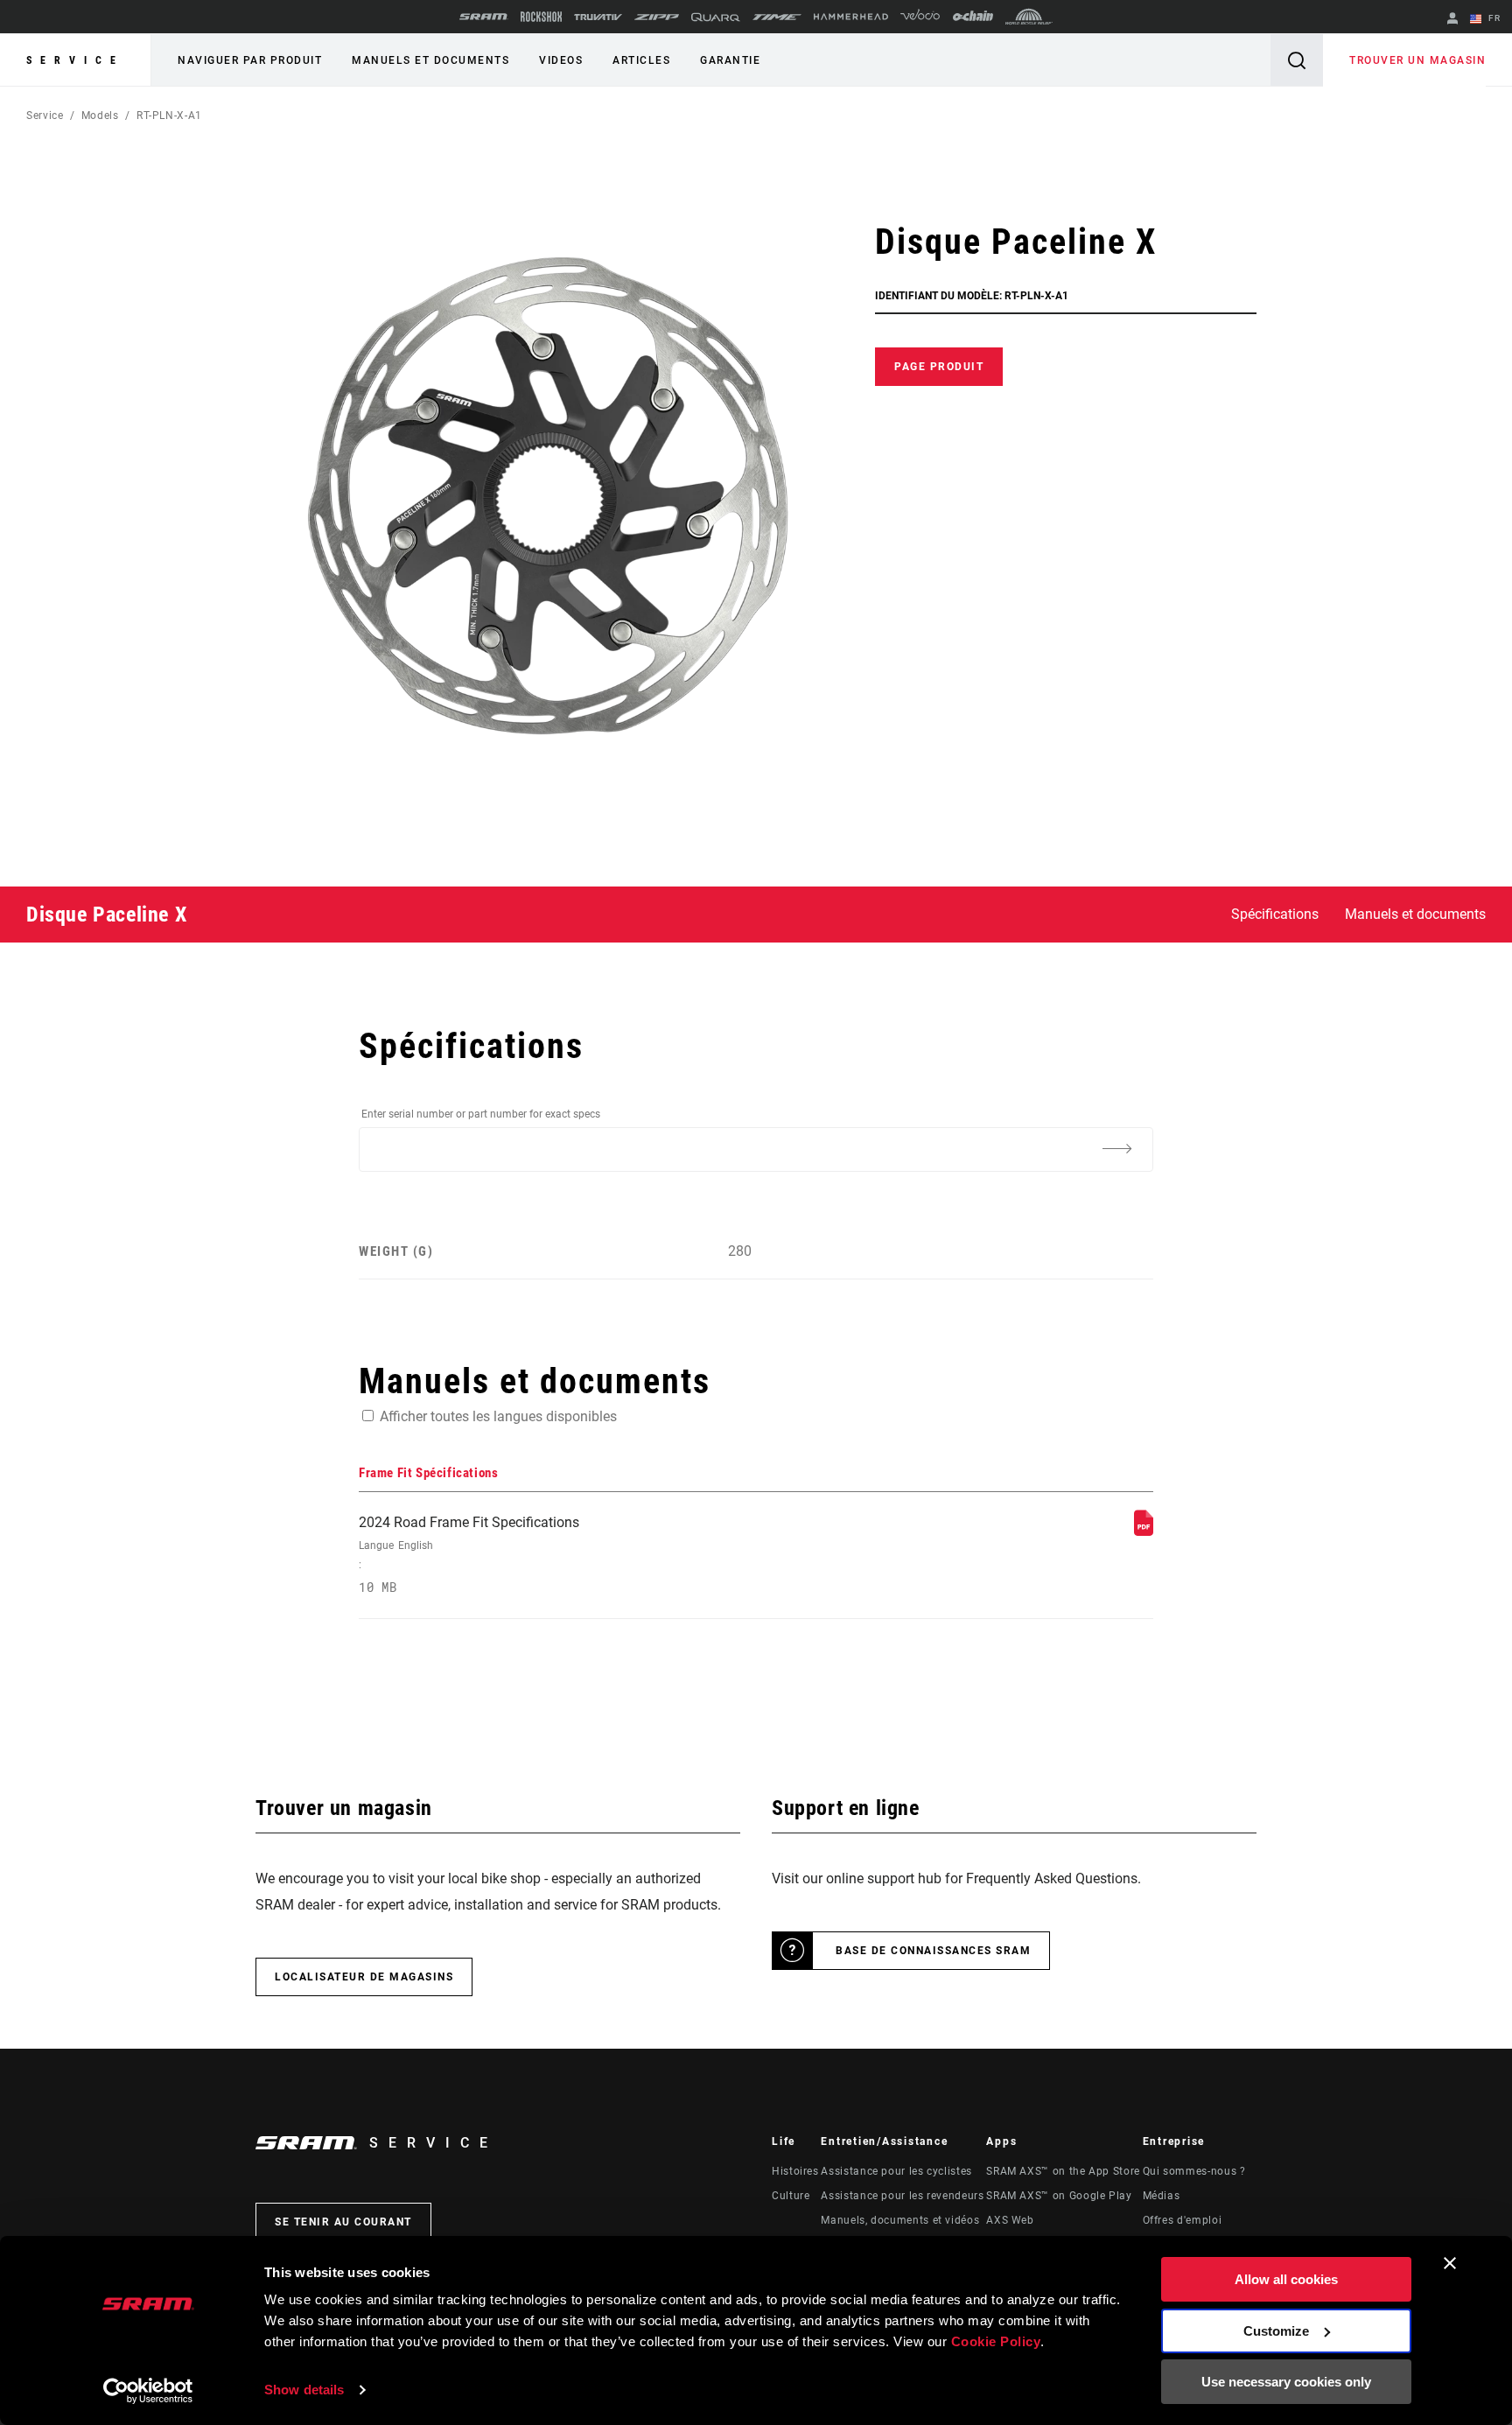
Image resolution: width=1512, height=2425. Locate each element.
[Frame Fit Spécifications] (1144, 1531)
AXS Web (1010, 2220)
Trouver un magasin (1417, 60)
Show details (304, 2390)
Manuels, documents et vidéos (900, 2220)
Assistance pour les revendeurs (902, 2196)
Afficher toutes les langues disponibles (498, 1416)
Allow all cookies (1286, 2279)
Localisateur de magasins (364, 1977)
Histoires (795, 2171)
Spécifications (1275, 914)
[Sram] (484, 17)
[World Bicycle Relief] (1029, 17)
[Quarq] (716, 17)
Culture (791, 2196)
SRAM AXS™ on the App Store (1063, 2171)
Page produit (939, 367)
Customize (1276, 2331)
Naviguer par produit (250, 60)
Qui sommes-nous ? (1194, 2171)
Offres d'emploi (1183, 2220)
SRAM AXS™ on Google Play (1059, 2196)
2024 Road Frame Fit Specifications (469, 1555)
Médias (1162, 2196)
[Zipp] (657, 17)
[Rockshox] (541, 17)
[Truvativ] (598, 17)
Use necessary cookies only (1286, 2382)
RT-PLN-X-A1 (169, 116)
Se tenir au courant (343, 2222)
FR (1493, 18)
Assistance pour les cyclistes (896, 2171)
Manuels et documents (430, 60)
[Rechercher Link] (1297, 60)
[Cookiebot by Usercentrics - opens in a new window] (148, 2391)
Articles (641, 60)
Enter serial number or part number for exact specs (481, 1114)
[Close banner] (1450, 2263)
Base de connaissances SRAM (933, 1951)
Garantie (730, 60)
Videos (561, 60)
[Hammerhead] (851, 17)
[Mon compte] (1452, 20)
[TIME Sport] (777, 17)
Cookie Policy (996, 2341)
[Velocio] (920, 17)
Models (100, 116)
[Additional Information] (1116, 1148)
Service (75, 60)
